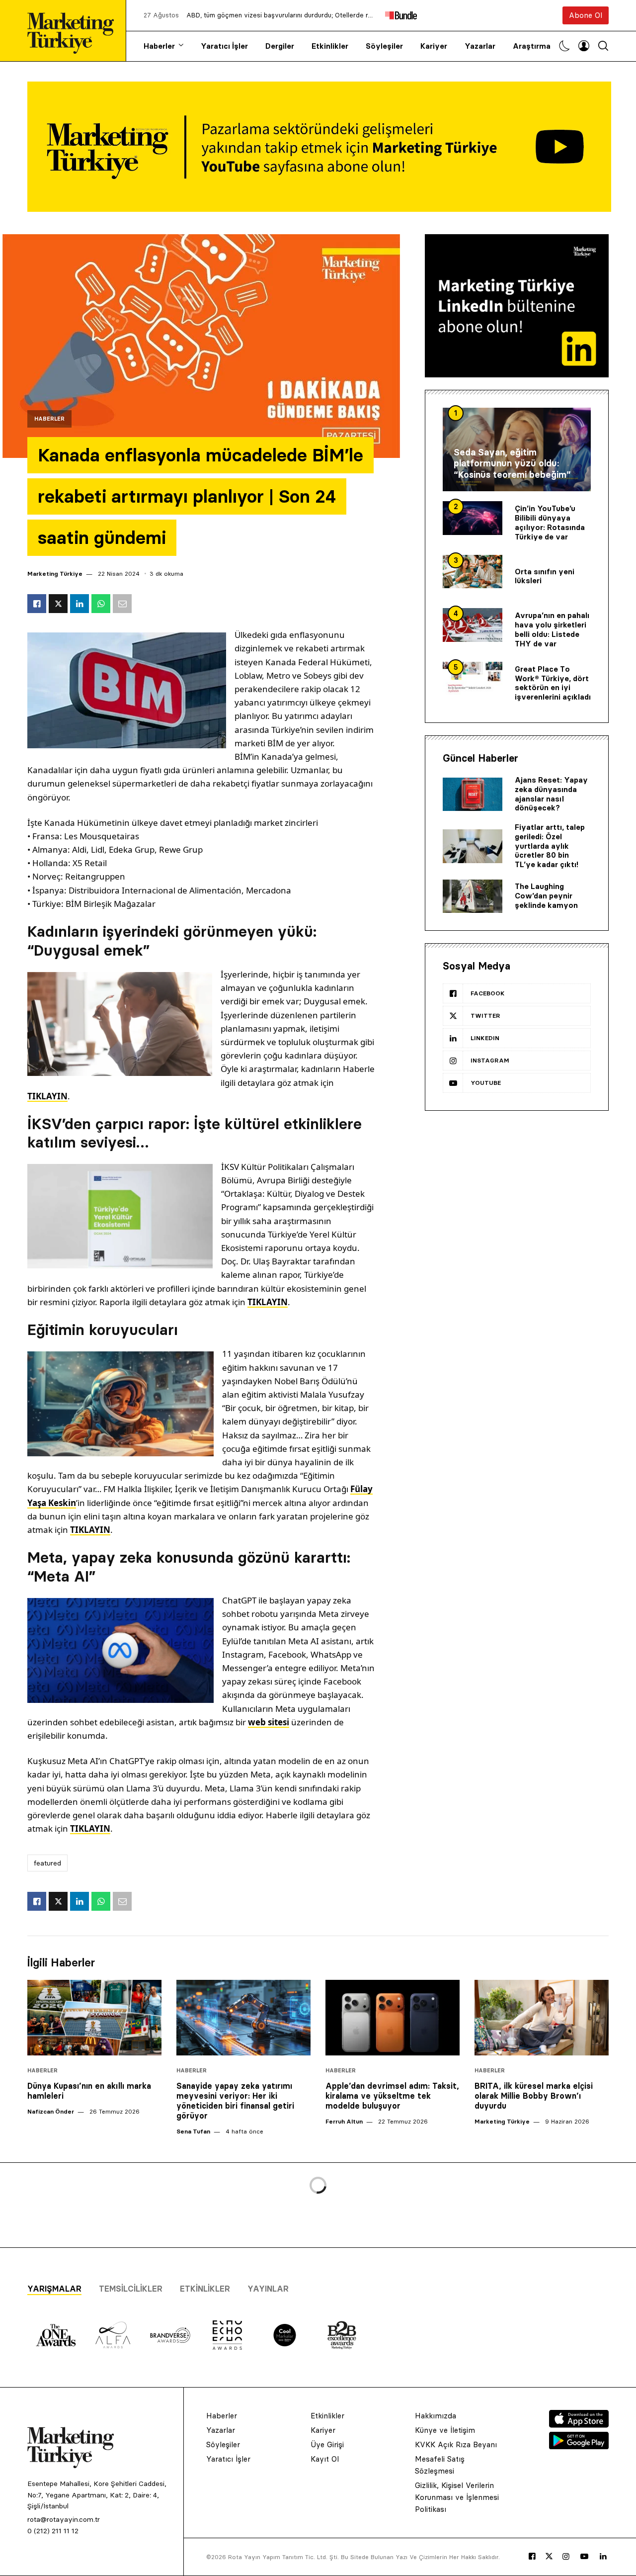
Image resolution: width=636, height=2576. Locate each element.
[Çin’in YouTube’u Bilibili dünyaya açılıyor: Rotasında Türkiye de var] (473, 518)
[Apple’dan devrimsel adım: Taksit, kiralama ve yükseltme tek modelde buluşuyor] (393, 2018)
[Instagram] (566, 2557)
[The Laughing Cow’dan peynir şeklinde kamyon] (473, 896)
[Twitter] (549, 2556)
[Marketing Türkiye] (75, 31)
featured (47, 1863)
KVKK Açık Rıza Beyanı (456, 2444)
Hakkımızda (436, 2416)
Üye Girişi (327, 2444)
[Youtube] (584, 2557)
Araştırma (532, 46)
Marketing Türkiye (55, 574)
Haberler (159, 46)
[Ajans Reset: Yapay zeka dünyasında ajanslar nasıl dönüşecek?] (473, 795)
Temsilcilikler (131, 2289)
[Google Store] (579, 2446)
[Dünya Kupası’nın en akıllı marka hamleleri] (94, 2018)
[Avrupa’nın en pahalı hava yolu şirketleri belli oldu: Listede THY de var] (473, 625)
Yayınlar (268, 2289)
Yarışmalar (54, 2289)
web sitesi (269, 1722)
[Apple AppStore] (579, 2425)
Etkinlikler (330, 46)
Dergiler (280, 46)
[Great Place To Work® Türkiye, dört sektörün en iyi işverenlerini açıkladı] (473, 679)
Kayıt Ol (325, 2459)
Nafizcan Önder (51, 2111)
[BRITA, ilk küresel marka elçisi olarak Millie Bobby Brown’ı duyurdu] (542, 2018)
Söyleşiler (384, 46)
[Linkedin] (603, 2557)
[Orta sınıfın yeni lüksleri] (473, 572)
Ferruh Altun (344, 2121)
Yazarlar (480, 46)
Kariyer (434, 46)
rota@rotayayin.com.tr (64, 2519)
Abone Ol (586, 15)
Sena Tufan (193, 2131)
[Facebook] (532, 2557)
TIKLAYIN (47, 1096)
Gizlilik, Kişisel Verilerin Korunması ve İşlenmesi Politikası (457, 2497)
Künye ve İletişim (445, 2430)
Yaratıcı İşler (224, 46)
